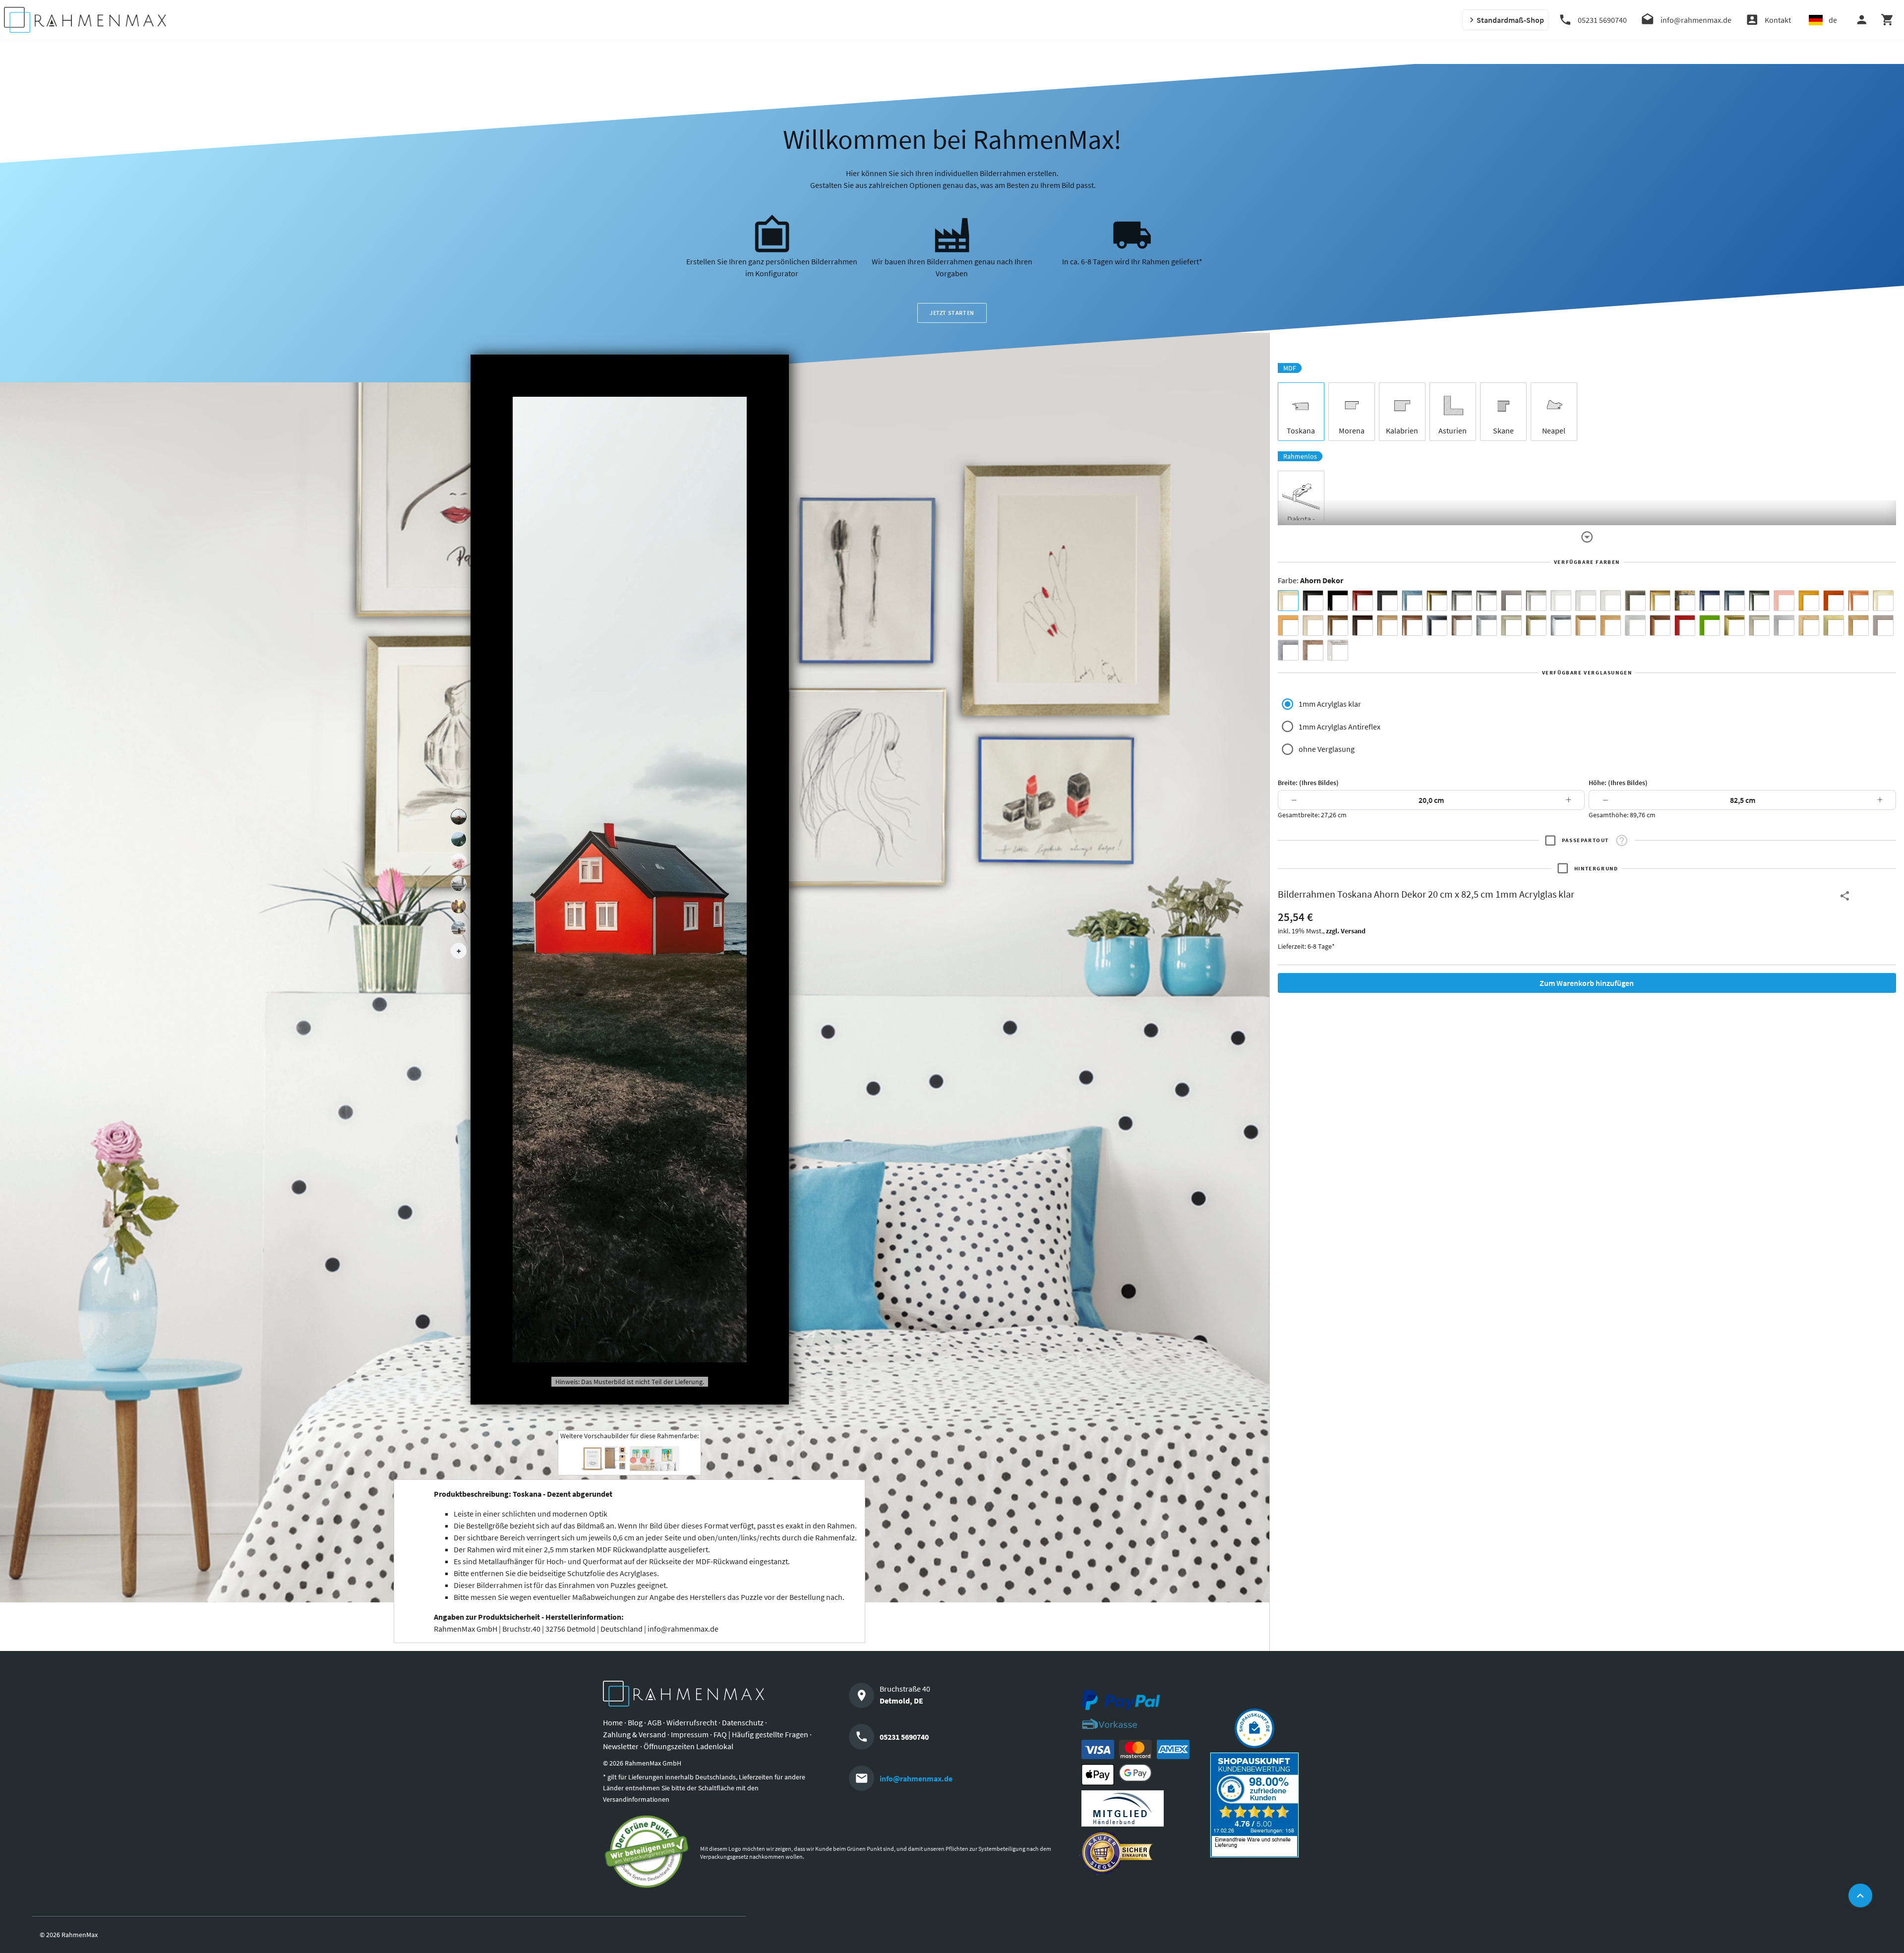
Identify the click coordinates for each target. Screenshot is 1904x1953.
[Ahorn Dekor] (1288, 601)
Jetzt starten (952, 313)
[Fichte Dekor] (1809, 625)
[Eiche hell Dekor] (1313, 625)
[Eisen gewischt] (1487, 625)
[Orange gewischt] (1834, 601)
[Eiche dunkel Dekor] (1363, 625)
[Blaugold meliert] (1685, 601)
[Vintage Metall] (1462, 625)
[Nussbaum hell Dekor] (1387, 625)
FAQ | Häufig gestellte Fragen (761, 1734)
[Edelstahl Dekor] (1784, 625)
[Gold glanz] (1437, 601)
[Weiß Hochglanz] (1586, 601)
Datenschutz (743, 1722)
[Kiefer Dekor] (1610, 625)
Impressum (690, 1734)
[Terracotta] (1858, 601)
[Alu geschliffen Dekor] (1437, 625)
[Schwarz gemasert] (1387, 601)
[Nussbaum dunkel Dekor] (1412, 625)
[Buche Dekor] (1288, 625)
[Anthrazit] (1511, 601)
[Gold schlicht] (1660, 601)
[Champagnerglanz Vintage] (1759, 625)
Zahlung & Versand (634, 1734)
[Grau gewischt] (1462, 601)
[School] (459, 928)
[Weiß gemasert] (1610, 601)
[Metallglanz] (1635, 601)
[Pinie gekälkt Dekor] (1635, 625)
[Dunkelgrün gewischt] (1759, 601)
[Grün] (1710, 625)
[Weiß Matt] (1561, 601)
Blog (635, 1722)
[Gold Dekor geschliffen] (1834, 625)
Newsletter (621, 1746)
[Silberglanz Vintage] (1561, 625)
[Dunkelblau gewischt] (1710, 601)
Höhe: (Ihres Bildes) (1618, 783)
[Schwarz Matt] (1313, 601)
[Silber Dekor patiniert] (1288, 650)
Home (613, 1722)
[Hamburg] (459, 906)
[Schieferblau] (1734, 601)
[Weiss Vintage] (1338, 650)
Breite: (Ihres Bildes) (1308, 783)
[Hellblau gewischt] (1412, 601)
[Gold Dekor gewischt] (1858, 625)
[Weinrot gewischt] (1363, 601)
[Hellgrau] (1883, 625)
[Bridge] (459, 884)
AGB (654, 1722)
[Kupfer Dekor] (1660, 625)
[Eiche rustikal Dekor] (1338, 625)
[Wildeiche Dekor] (1313, 650)
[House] (459, 817)
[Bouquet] (459, 861)
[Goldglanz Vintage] (1734, 625)
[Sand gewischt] (1883, 601)
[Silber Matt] (1536, 601)
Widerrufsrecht (692, 1722)
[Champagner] (1511, 625)
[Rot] (1685, 625)
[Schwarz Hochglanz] (1338, 601)
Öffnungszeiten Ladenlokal (688, 1746)
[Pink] (1784, 601)
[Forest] (459, 839)
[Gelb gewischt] (1809, 601)
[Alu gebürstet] (1487, 601)
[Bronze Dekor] (1586, 625)
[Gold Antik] (1536, 625)
